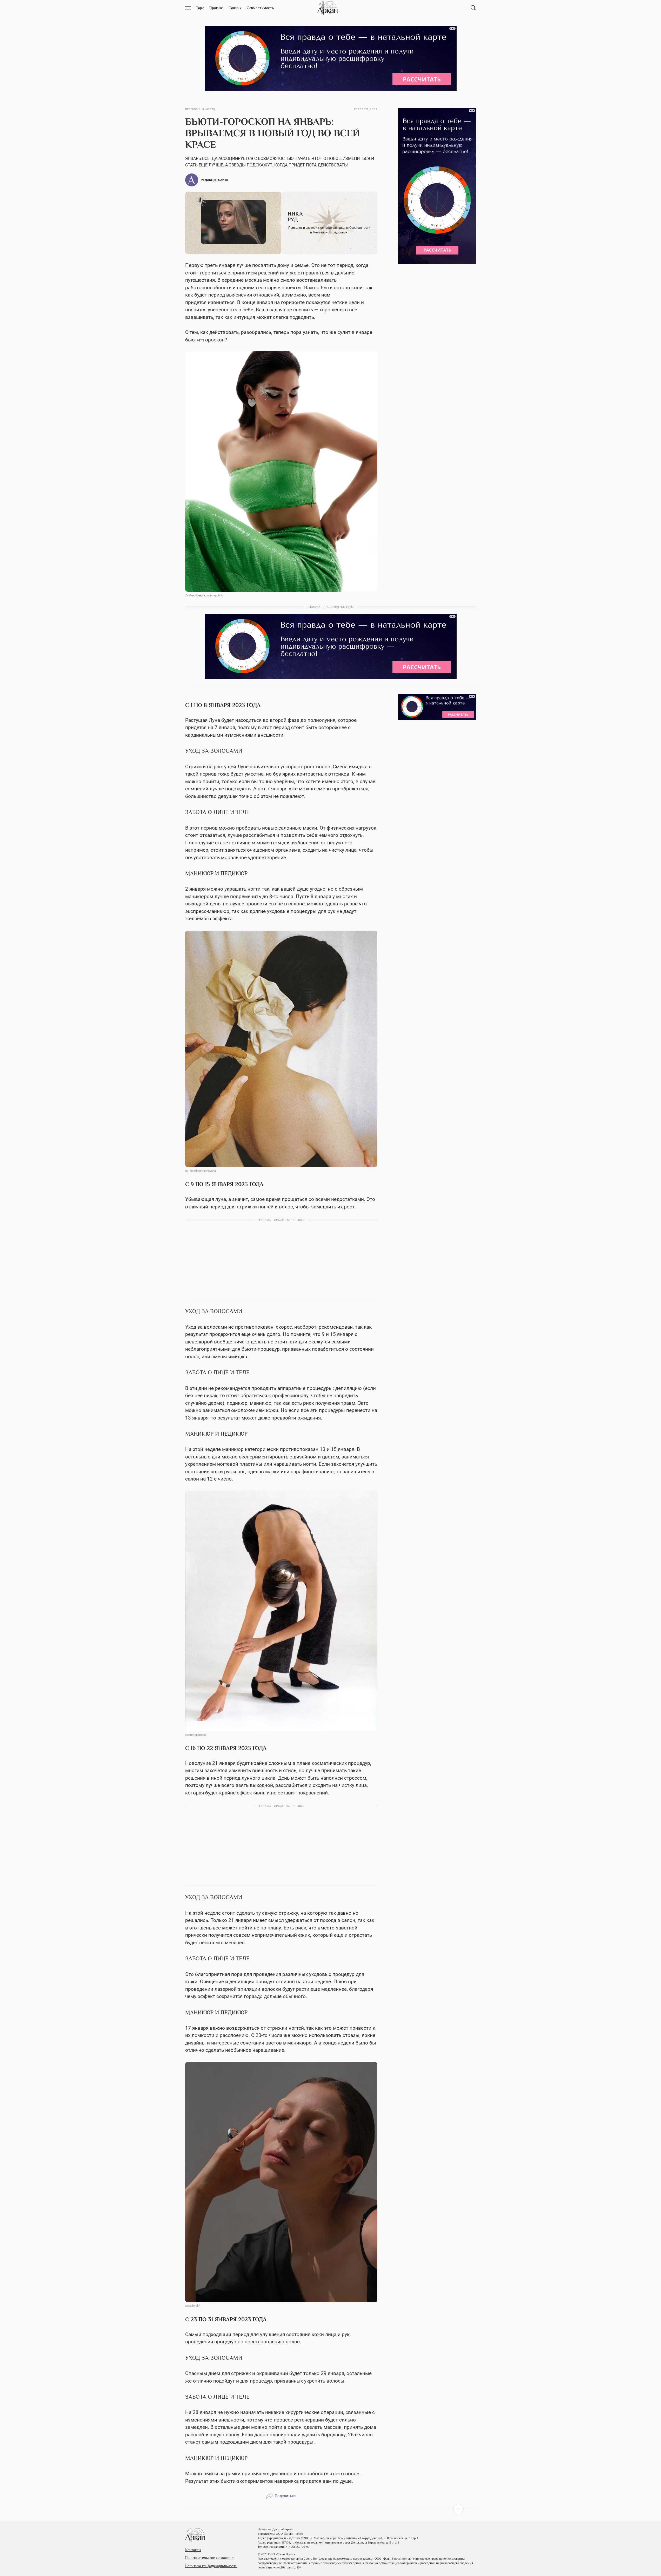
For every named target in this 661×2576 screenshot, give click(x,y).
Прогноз (192, 109)
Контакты (193, 2550)
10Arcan (328, 8)
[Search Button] (473, 8)
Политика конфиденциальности (211, 2566)
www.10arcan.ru (284, 2567)
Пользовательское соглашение (210, 2558)
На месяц (208, 109)
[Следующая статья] (331, 2509)
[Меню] (188, 8)
